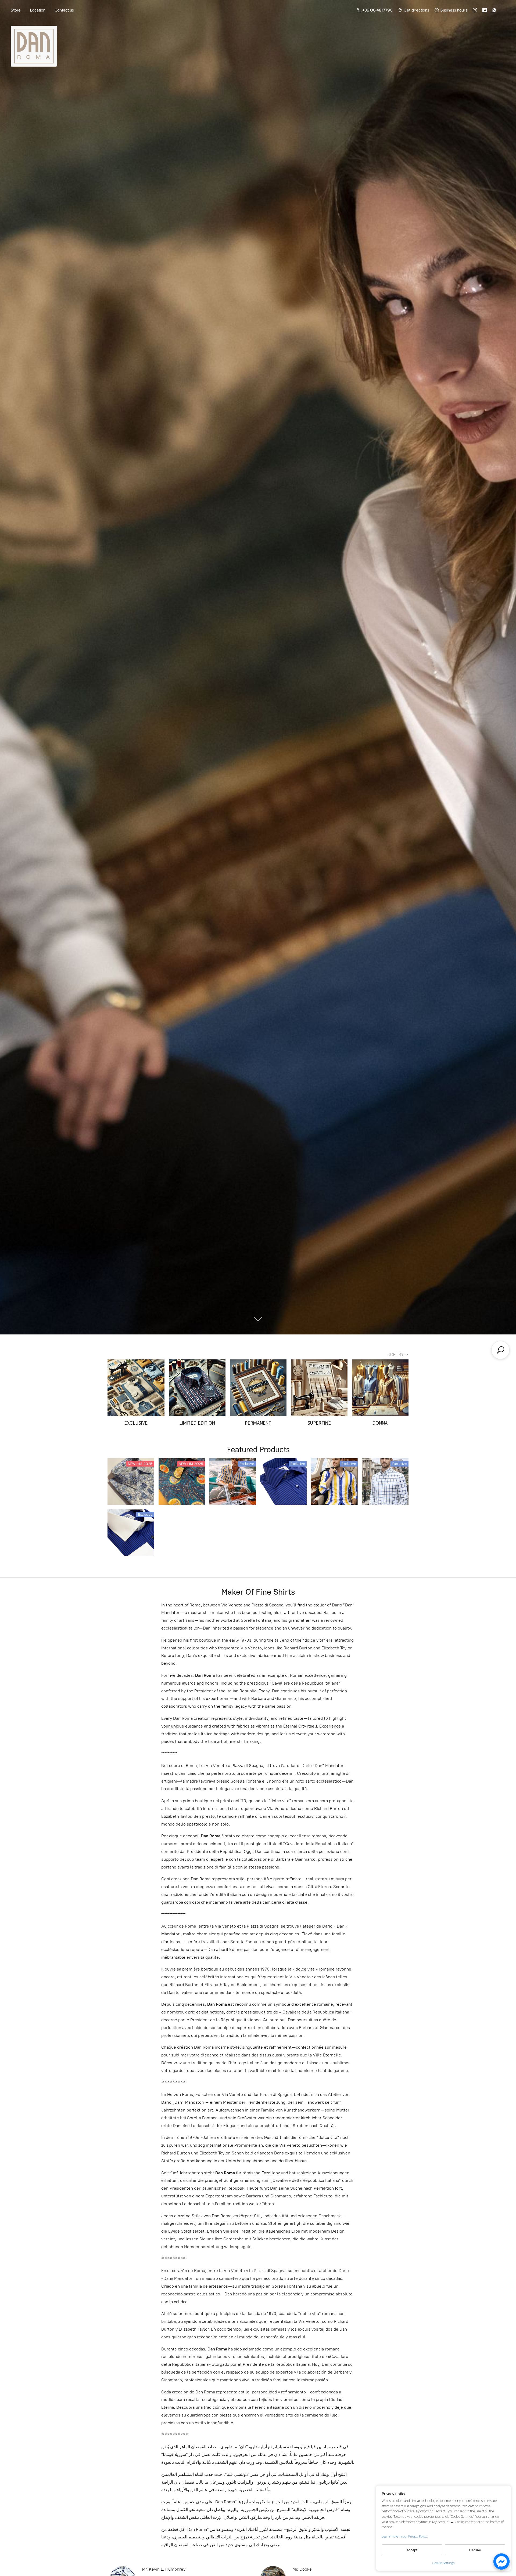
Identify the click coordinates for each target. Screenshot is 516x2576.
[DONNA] (380, 1388)
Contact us (64, 10)
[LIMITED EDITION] (197, 1388)
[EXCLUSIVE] (136, 1388)
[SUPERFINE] (319, 1388)
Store (16, 10)
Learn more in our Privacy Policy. (405, 2536)
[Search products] (500, 1350)
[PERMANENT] (258, 1388)
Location (38, 10)
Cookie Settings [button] (443, 2563)
